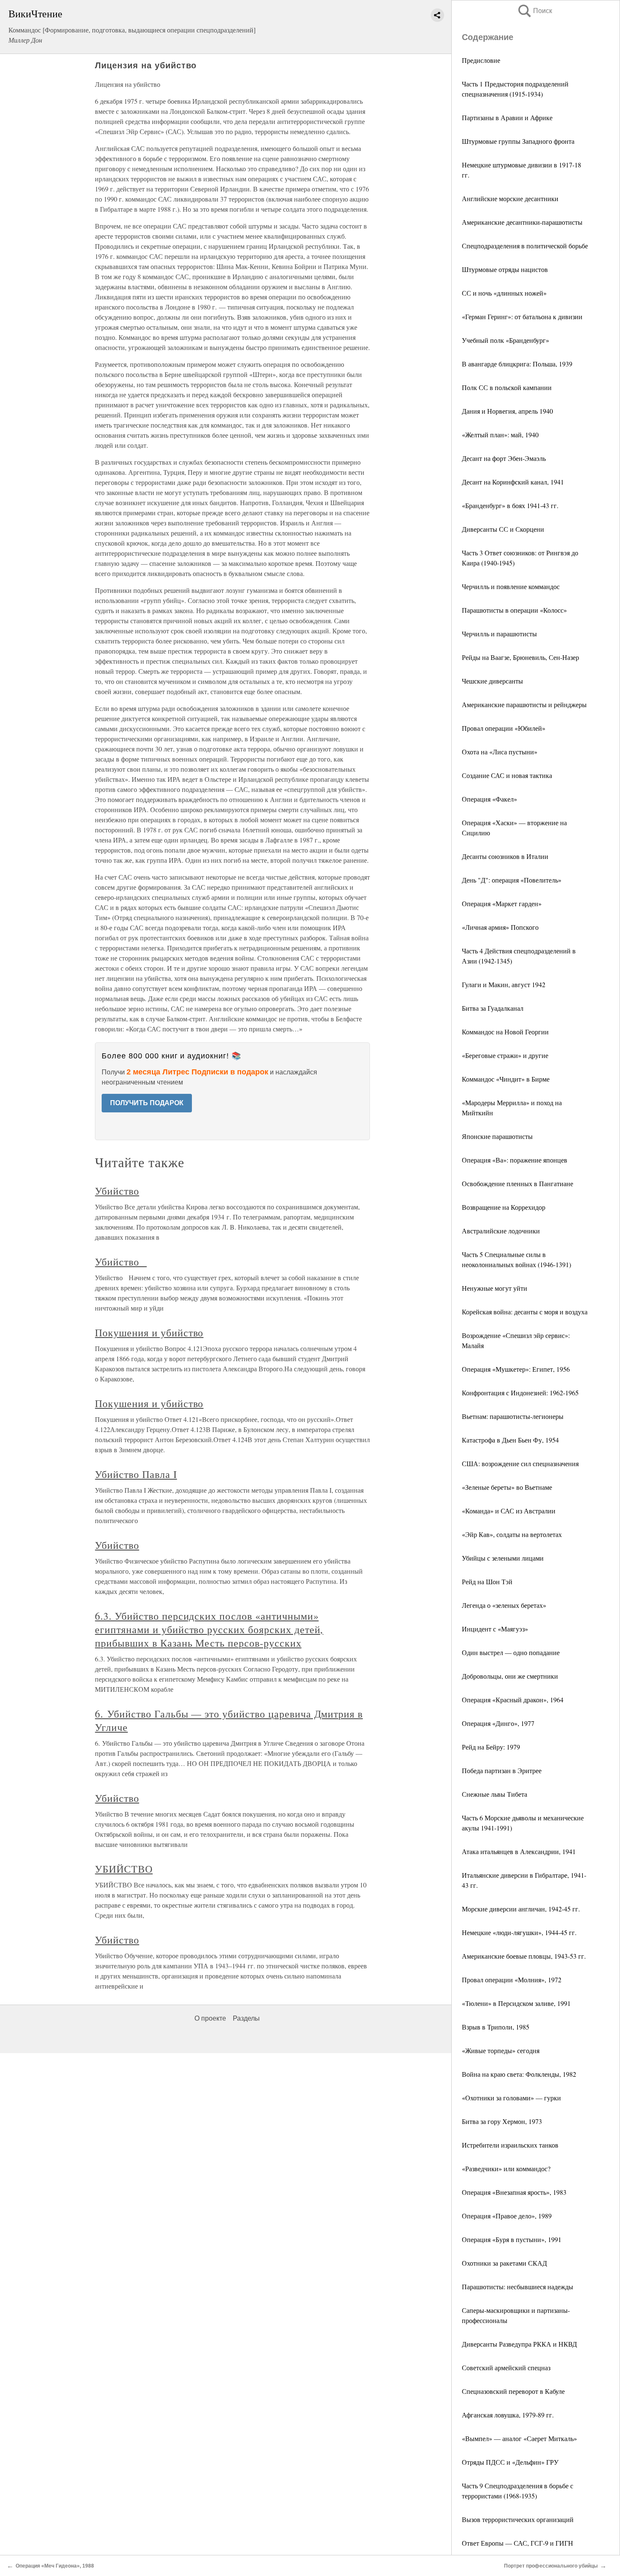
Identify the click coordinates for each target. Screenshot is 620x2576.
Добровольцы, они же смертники (510, 1676)
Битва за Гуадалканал (493, 1008)
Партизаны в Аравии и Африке (507, 117)
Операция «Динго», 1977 (498, 1723)
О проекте (210, 2018)
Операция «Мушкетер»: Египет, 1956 (516, 1369)
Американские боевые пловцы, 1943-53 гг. (524, 1956)
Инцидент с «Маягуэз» (495, 1629)
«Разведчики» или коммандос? (506, 2168)
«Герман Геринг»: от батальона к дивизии (522, 316)
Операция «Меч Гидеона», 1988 (55, 2566)
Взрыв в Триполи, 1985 (496, 2027)
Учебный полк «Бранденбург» (505, 340)
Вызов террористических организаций (518, 2519)
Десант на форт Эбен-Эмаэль (504, 458)
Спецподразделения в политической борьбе (525, 246)
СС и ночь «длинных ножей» (504, 293)
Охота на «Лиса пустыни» (500, 752)
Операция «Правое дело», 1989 (507, 2216)
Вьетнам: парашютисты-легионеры (513, 1416)
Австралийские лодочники (501, 1231)
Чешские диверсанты (492, 681)
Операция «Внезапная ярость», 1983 (514, 2192)
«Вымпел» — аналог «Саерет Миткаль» (519, 2438)
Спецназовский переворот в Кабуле (513, 2391)
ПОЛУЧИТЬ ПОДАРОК (147, 1103)
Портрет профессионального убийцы (551, 2566)
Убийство (117, 1191)
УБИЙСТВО (124, 1869)
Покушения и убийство (149, 1332)
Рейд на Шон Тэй (487, 1581)
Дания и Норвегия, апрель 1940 (507, 411)
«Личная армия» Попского (500, 927)
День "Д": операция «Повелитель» (512, 880)
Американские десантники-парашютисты (522, 222)
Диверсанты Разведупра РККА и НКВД (519, 2344)
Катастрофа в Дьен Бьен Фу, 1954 (510, 1440)
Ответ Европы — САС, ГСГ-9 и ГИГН (518, 2543)
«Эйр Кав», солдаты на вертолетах (512, 1534)
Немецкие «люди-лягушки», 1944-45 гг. (519, 1932)
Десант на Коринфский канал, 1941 (513, 482)
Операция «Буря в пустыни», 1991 (512, 2239)
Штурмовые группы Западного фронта (518, 141)
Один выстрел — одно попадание (511, 1652)
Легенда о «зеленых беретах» (504, 1605)
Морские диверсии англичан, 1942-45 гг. (521, 1909)
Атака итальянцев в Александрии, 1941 (519, 1851)
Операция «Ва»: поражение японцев (515, 1160)
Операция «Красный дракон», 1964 (513, 1700)
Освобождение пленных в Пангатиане (518, 1183)
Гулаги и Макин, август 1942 (504, 984)
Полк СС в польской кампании (507, 387)
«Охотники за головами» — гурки (511, 2098)
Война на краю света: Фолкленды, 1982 (519, 2074)
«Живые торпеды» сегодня (501, 2050)
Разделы (246, 2018)
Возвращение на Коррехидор (504, 1207)
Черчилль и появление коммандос (511, 586)
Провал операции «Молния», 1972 (512, 1980)
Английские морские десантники (510, 198)
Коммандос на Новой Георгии (505, 1032)
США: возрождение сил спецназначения (520, 1463)
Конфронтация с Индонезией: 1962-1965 (520, 1393)
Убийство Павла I (136, 1474)
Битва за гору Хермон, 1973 (502, 2121)
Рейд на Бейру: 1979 (491, 1747)
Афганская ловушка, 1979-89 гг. (508, 2415)
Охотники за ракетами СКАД (504, 2263)
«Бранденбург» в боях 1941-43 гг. (510, 505)
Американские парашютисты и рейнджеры (524, 704)
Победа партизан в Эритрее (502, 1770)
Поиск (534, 11)
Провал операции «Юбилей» (504, 728)
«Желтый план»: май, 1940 (500, 435)
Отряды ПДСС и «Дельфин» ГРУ (510, 2462)
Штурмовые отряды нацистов (505, 269)
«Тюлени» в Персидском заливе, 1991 (516, 2003)
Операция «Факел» (489, 799)
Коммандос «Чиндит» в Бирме (506, 1079)
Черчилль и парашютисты (499, 634)
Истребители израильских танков (510, 2145)
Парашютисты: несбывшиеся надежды (518, 2287)
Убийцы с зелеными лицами (503, 1558)
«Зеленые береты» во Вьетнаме (507, 1487)
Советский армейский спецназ (506, 2367)
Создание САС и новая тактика (507, 775)
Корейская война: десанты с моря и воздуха (525, 1312)
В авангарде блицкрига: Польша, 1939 (517, 364)
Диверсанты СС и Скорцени (503, 529)
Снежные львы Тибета (495, 1794)
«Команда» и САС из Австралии (509, 1511)
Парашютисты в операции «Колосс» (514, 610)
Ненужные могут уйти (495, 1288)
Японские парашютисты (497, 1136)
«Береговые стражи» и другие (505, 1055)
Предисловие (481, 60)
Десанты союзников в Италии (505, 856)
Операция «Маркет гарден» (502, 903)
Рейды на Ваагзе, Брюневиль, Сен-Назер (520, 657)
